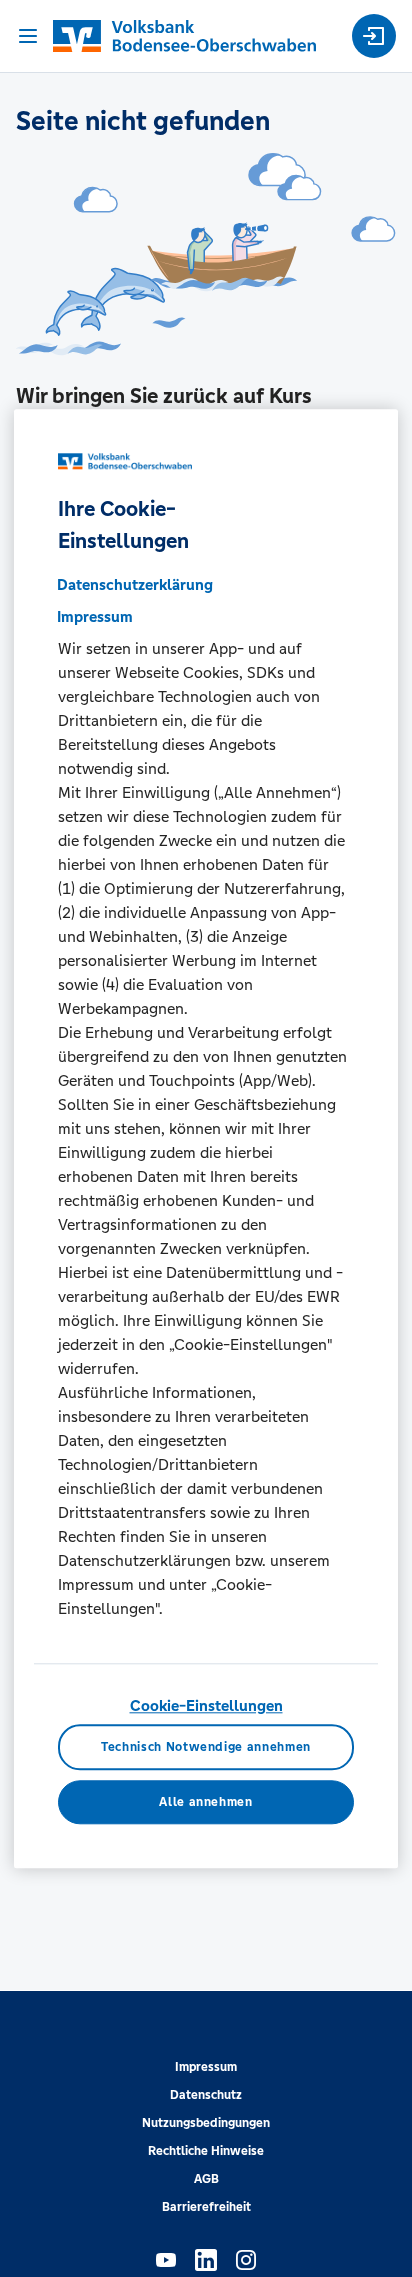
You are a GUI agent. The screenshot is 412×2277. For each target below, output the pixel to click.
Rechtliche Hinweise (206, 2151)
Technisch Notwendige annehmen (206, 1747)
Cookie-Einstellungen (206, 1705)
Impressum (206, 2067)
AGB (206, 2179)
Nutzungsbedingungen (206, 2123)
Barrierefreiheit (206, 2207)
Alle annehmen (205, 1802)
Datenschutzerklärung (135, 584)
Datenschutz (206, 2095)
